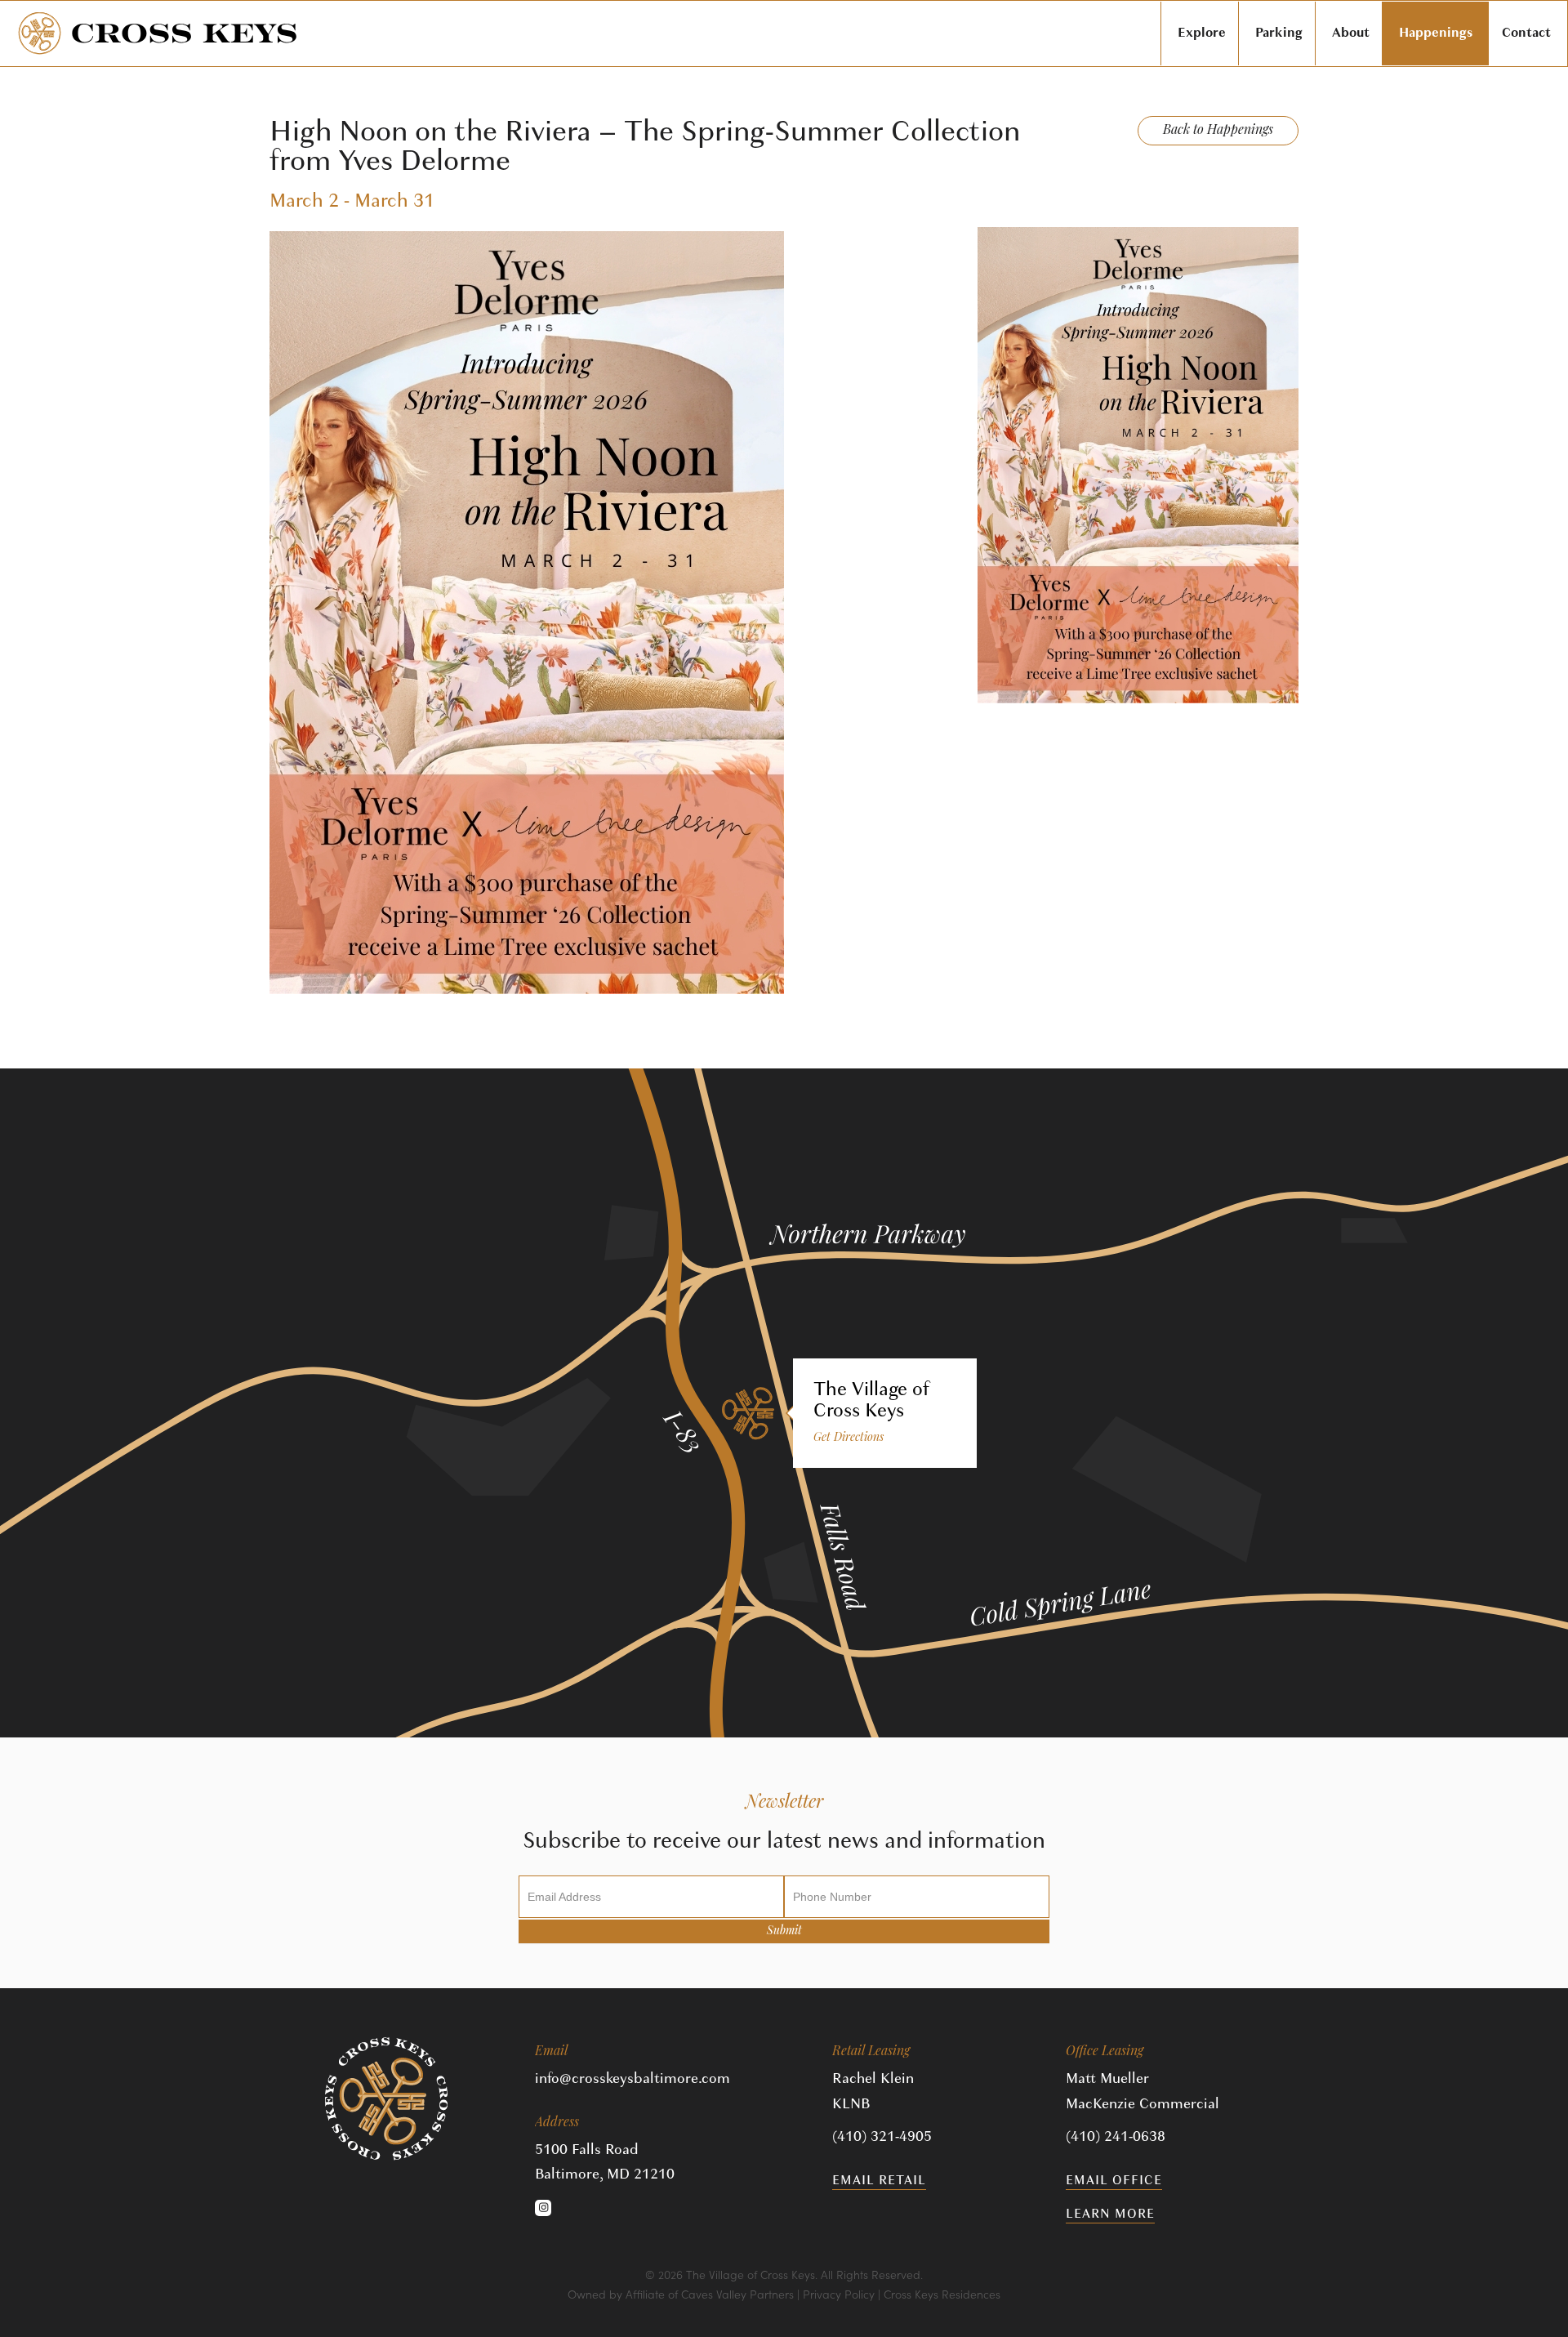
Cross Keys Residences (942, 2294)
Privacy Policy (839, 2294)
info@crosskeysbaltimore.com (633, 2078)
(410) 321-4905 (882, 2136)
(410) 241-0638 (1116, 2136)
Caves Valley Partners (737, 2294)
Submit (784, 1931)
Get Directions (849, 1438)
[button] (543, 2208)
